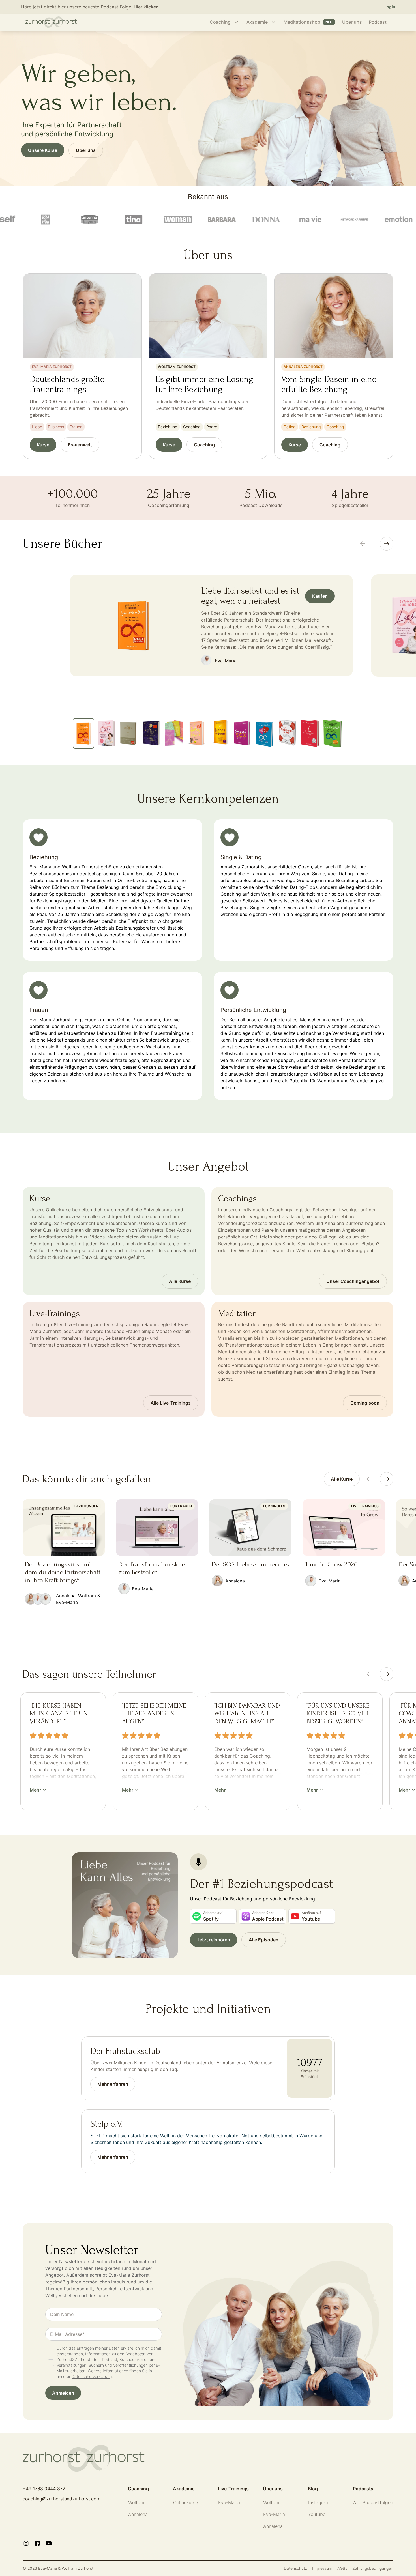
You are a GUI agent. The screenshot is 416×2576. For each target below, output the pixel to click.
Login (390, 7)
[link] (342, 1479)
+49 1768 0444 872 (44, 2489)
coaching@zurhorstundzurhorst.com (62, 2499)
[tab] (83, 733)
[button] (63, 2393)
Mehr (35, 1790)
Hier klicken (146, 7)
